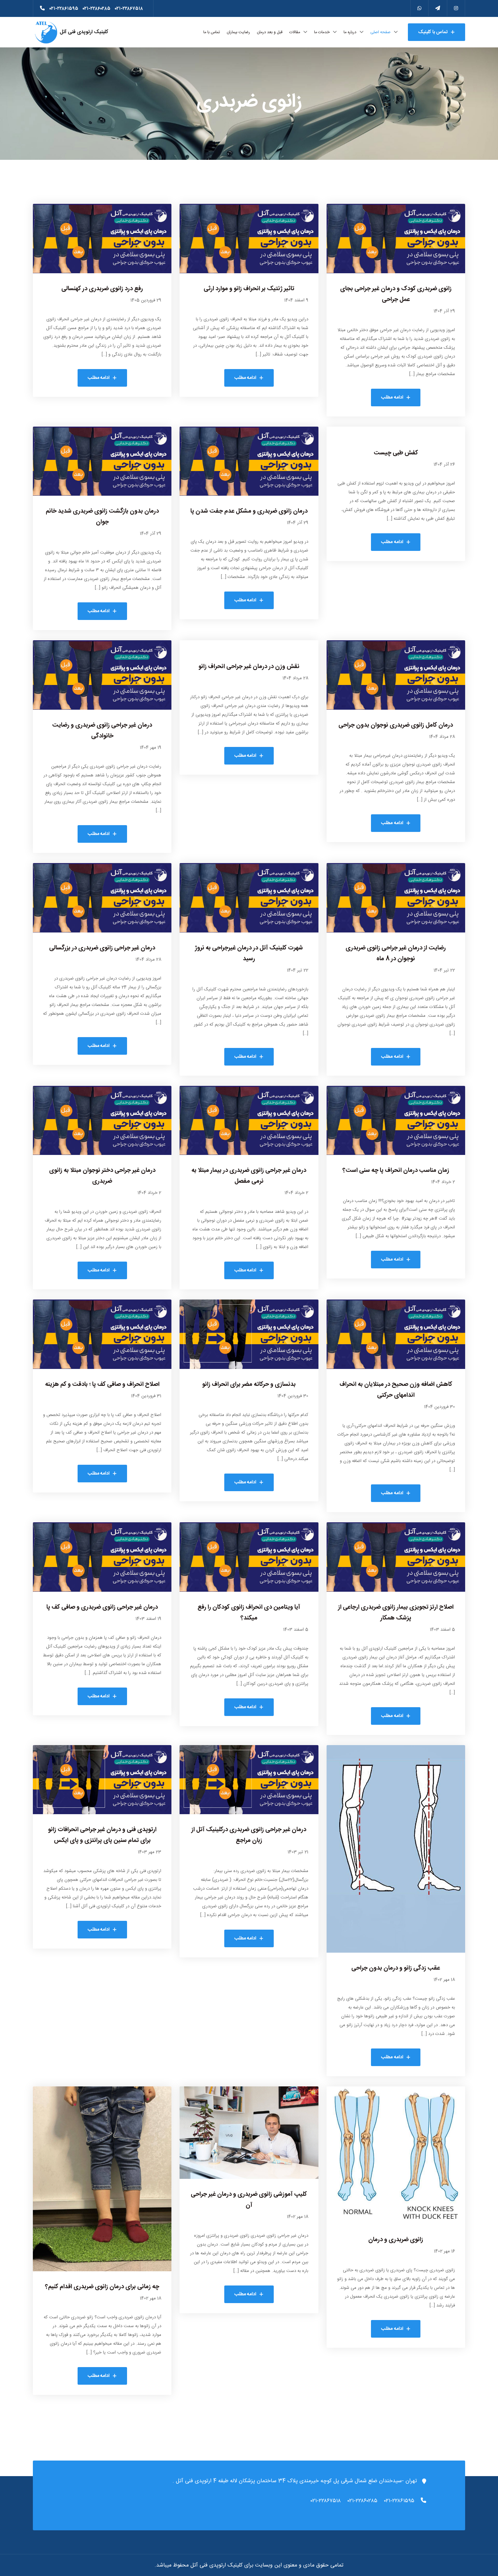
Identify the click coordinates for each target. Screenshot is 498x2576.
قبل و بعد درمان (270, 32)
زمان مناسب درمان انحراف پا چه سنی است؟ (396, 1171)
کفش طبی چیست (396, 453)
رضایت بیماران (238, 32)
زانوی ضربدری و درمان (396, 2240)
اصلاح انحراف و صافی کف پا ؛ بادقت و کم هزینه (102, 1384)
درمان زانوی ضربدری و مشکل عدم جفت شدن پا (249, 511)
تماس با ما (212, 32)
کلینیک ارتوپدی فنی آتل (83, 32)
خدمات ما (322, 32)
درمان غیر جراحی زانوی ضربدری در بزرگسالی (102, 948)
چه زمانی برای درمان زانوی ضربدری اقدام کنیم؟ (102, 2287)
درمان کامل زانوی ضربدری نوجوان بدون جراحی (396, 725)
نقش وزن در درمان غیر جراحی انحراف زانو (249, 667)
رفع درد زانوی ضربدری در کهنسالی (102, 289)
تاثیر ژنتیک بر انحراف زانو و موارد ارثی (249, 289)
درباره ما (350, 32)
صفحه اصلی (380, 32)
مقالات (295, 32)
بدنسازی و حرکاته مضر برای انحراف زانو (249, 1384)
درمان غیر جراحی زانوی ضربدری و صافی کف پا (102, 1607)
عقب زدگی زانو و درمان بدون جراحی (396, 1968)
